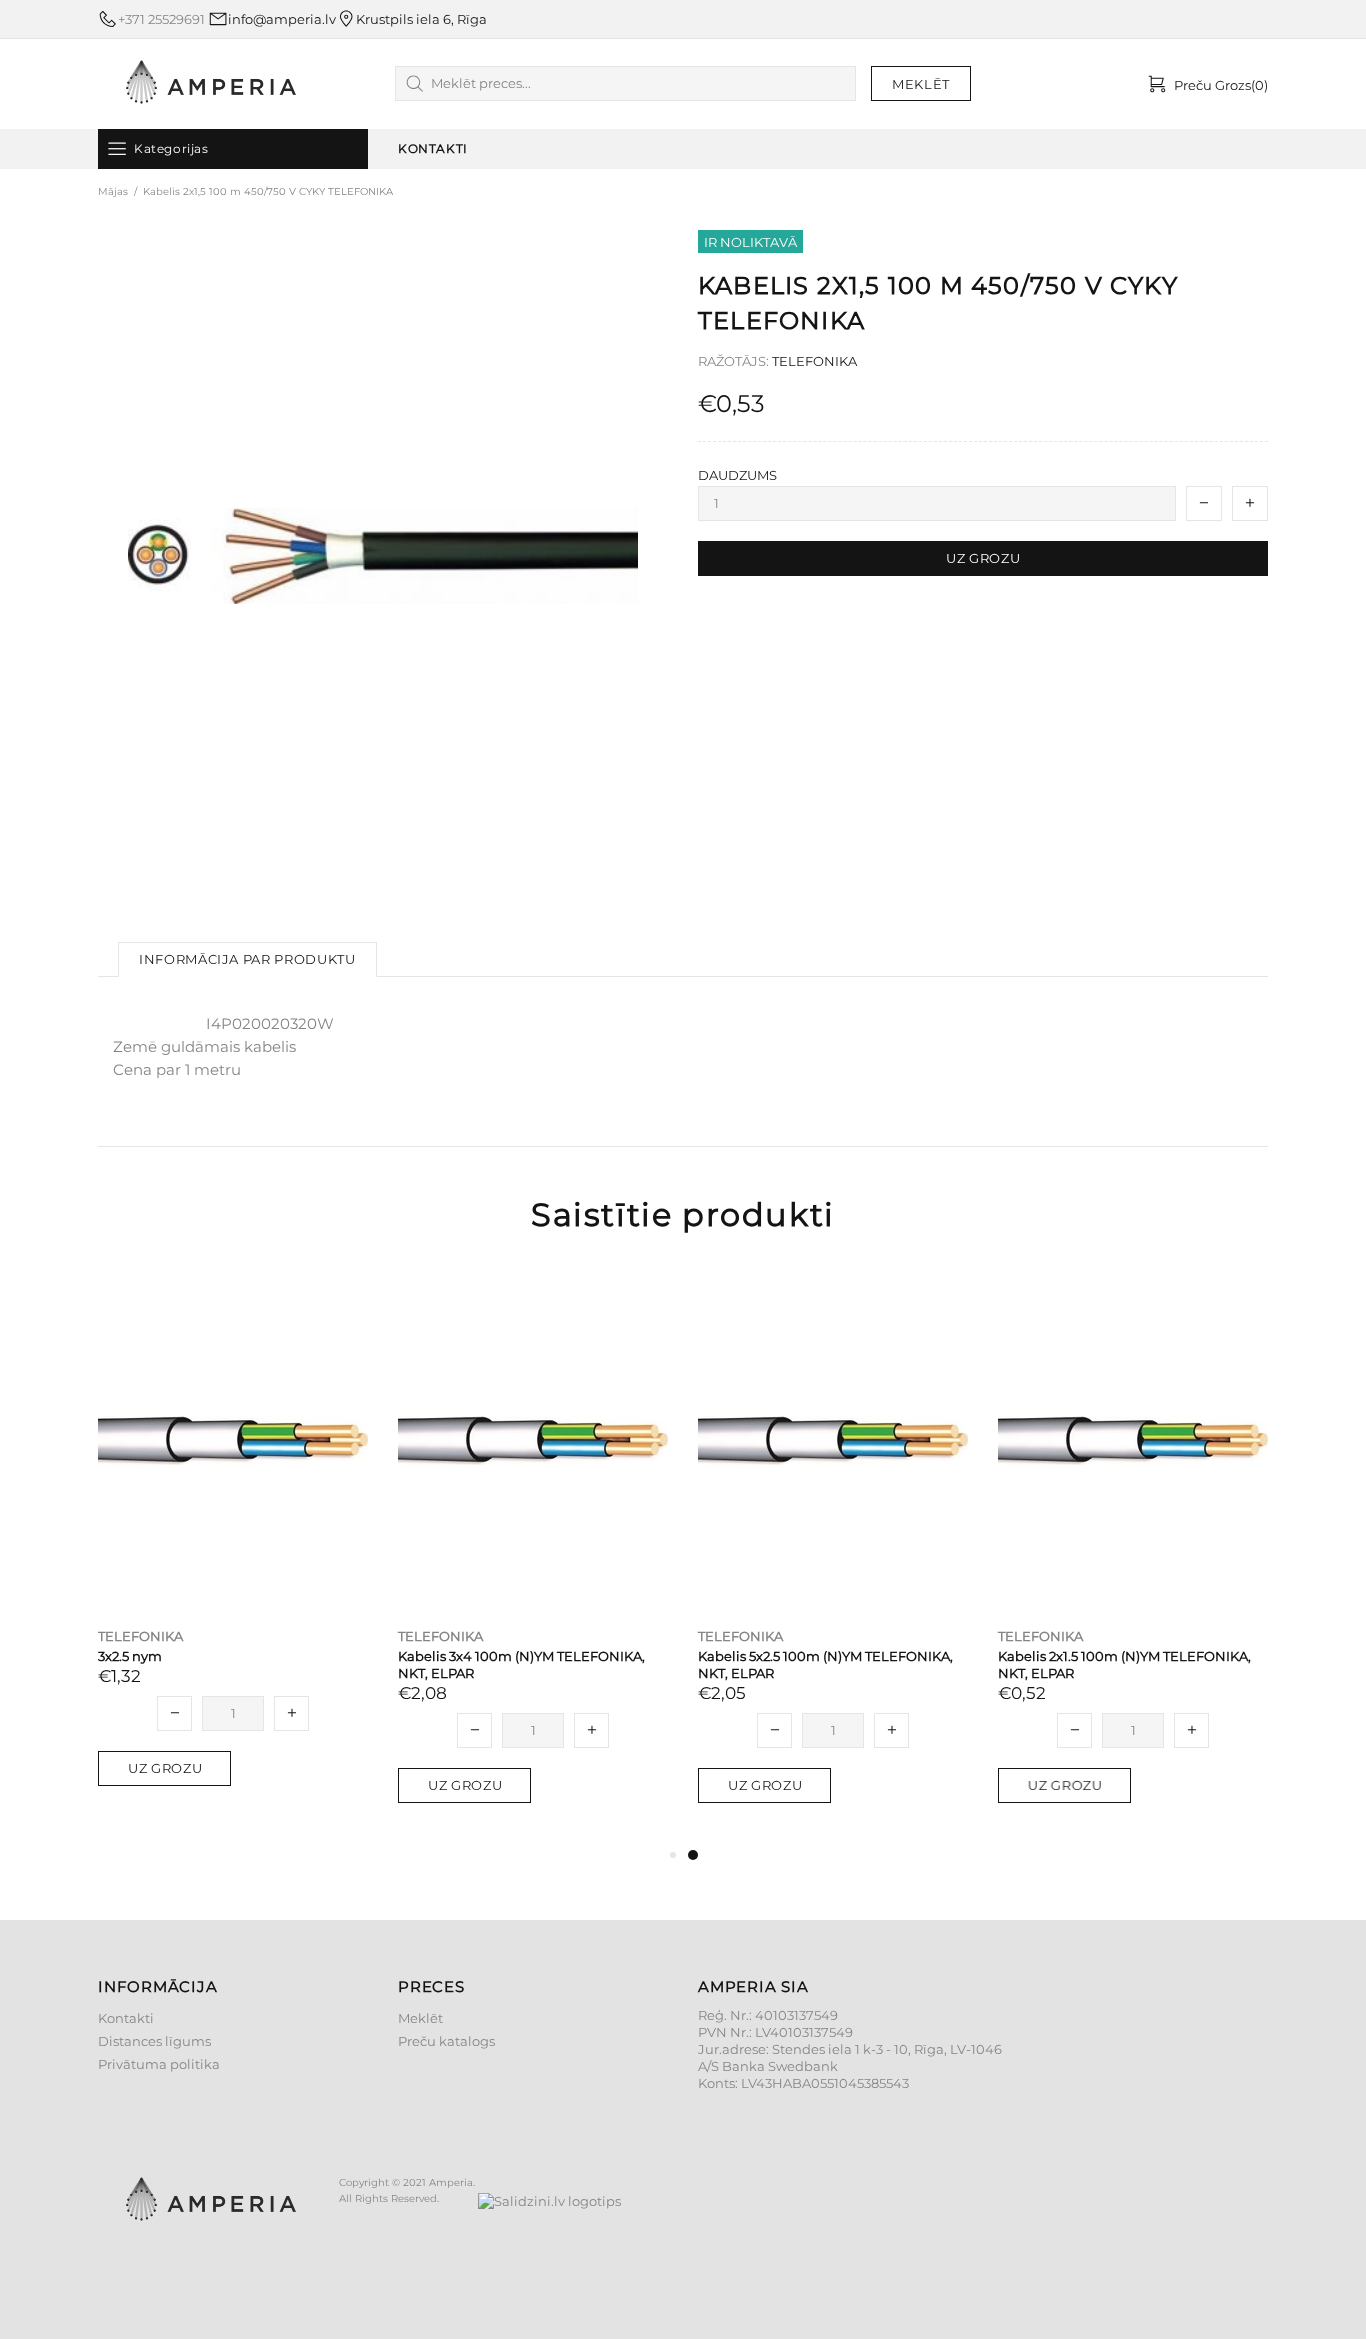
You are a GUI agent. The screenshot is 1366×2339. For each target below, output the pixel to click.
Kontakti (126, 2018)
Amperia (211, 84)
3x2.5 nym (130, 1656)
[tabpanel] (833, 1555)
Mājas (113, 191)
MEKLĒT (921, 84)
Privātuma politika (159, 2064)
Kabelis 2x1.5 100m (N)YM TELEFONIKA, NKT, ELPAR (1124, 1664)
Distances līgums (154, 2041)
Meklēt (420, 2018)
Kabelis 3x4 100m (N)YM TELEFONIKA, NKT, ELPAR (521, 1664)
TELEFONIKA (814, 361)
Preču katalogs (446, 2041)
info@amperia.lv (282, 19)
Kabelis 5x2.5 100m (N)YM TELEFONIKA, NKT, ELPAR (825, 1664)
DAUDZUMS (737, 475)
